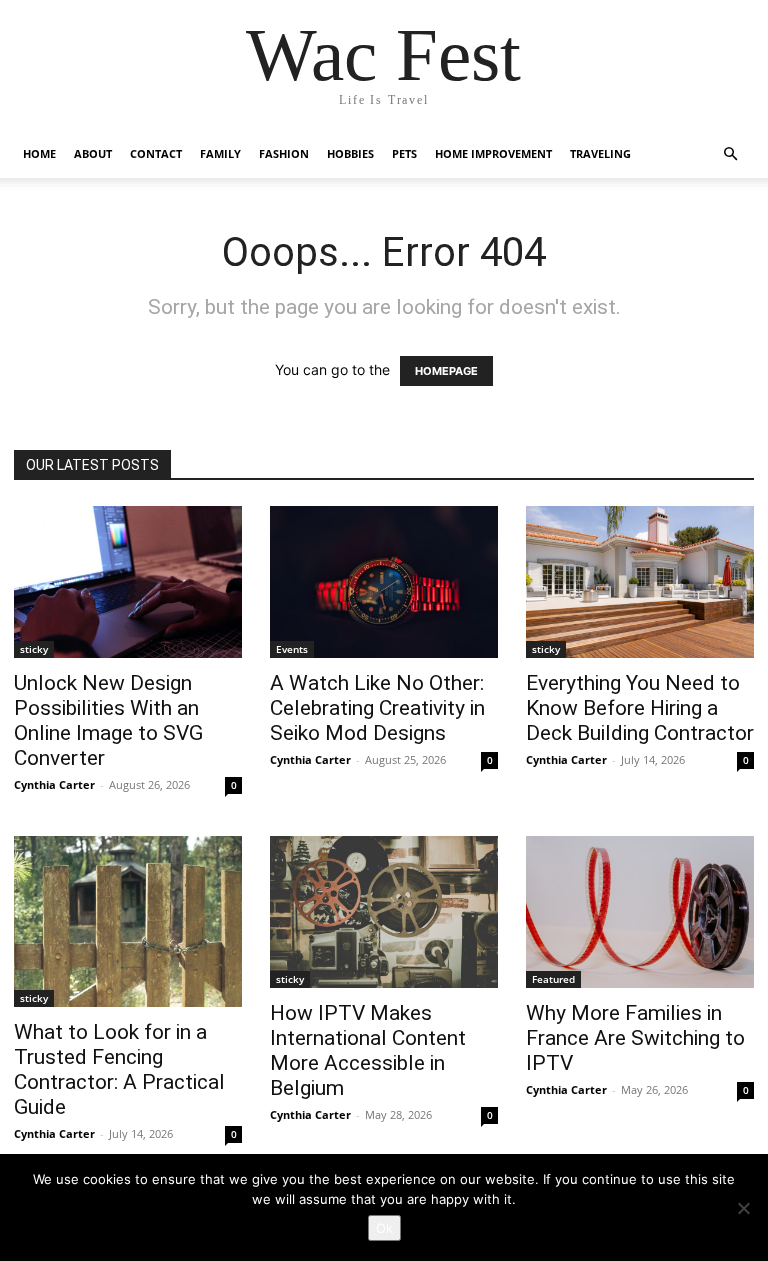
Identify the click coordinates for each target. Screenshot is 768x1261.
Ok (384, 1228)
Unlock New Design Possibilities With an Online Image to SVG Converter (108, 720)
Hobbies (350, 153)
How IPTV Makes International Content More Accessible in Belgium (368, 1050)
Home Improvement (493, 153)
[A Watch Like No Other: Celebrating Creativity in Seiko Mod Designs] (384, 582)
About (93, 153)
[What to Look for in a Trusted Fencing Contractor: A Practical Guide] (128, 921)
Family (220, 153)
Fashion (284, 153)
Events (292, 649)
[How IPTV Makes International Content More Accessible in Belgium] (384, 912)
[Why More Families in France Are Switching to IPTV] (640, 912)
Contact (156, 153)
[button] (730, 154)
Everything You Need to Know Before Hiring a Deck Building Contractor (640, 708)
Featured (553, 979)
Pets (404, 153)
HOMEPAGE (446, 371)
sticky (34, 649)
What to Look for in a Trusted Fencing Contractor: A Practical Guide (119, 1069)
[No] (743, 1208)
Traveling (600, 153)
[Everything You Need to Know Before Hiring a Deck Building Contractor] (640, 582)
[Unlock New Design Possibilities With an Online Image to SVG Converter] (128, 582)
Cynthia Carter (54, 784)
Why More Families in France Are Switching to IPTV (635, 1038)
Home (39, 153)
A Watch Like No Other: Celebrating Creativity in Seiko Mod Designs (377, 708)
